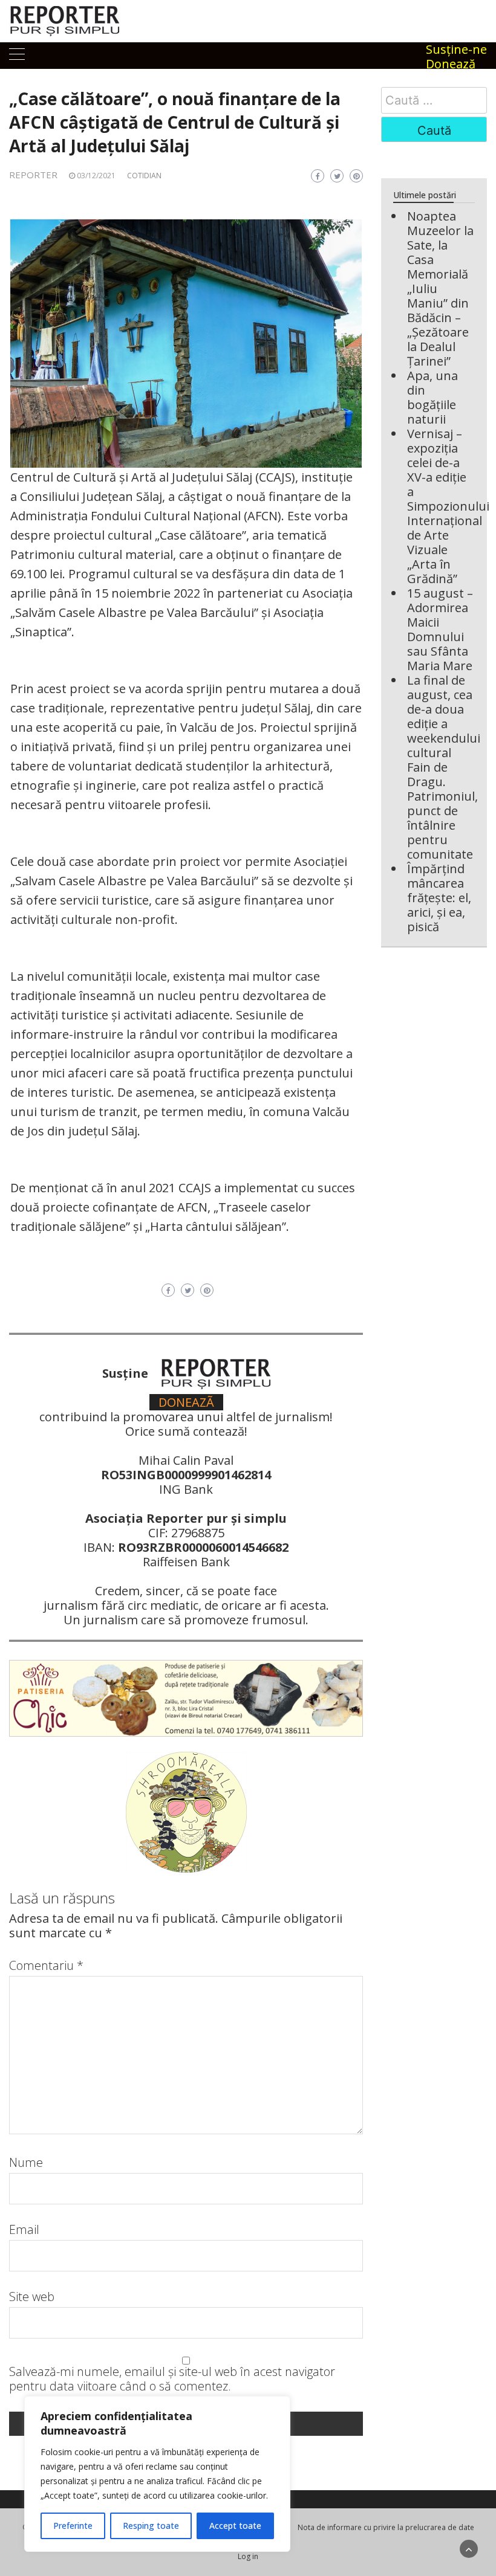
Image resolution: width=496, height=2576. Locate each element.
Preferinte (73, 2526)
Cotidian (144, 176)
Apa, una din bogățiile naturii (432, 397)
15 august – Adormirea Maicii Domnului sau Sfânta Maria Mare (440, 629)
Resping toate (151, 2526)
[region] (157, 2474)
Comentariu (46, 1966)
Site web (32, 2297)
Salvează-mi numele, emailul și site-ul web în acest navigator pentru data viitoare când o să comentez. (172, 2379)
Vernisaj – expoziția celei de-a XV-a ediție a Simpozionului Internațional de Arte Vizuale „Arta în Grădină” (448, 506)
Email (24, 2230)
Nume (26, 2163)
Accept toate (235, 2526)
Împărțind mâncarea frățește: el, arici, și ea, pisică (439, 898)
